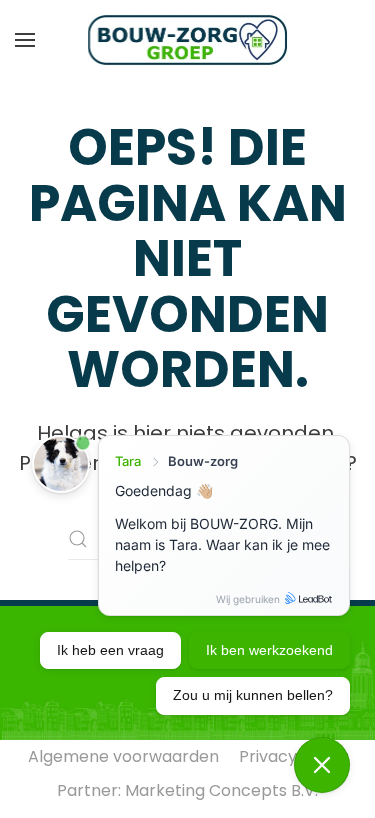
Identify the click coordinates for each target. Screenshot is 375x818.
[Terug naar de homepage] (188, 40)
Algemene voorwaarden (123, 756)
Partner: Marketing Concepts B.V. (187, 790)
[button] (25, 40)
